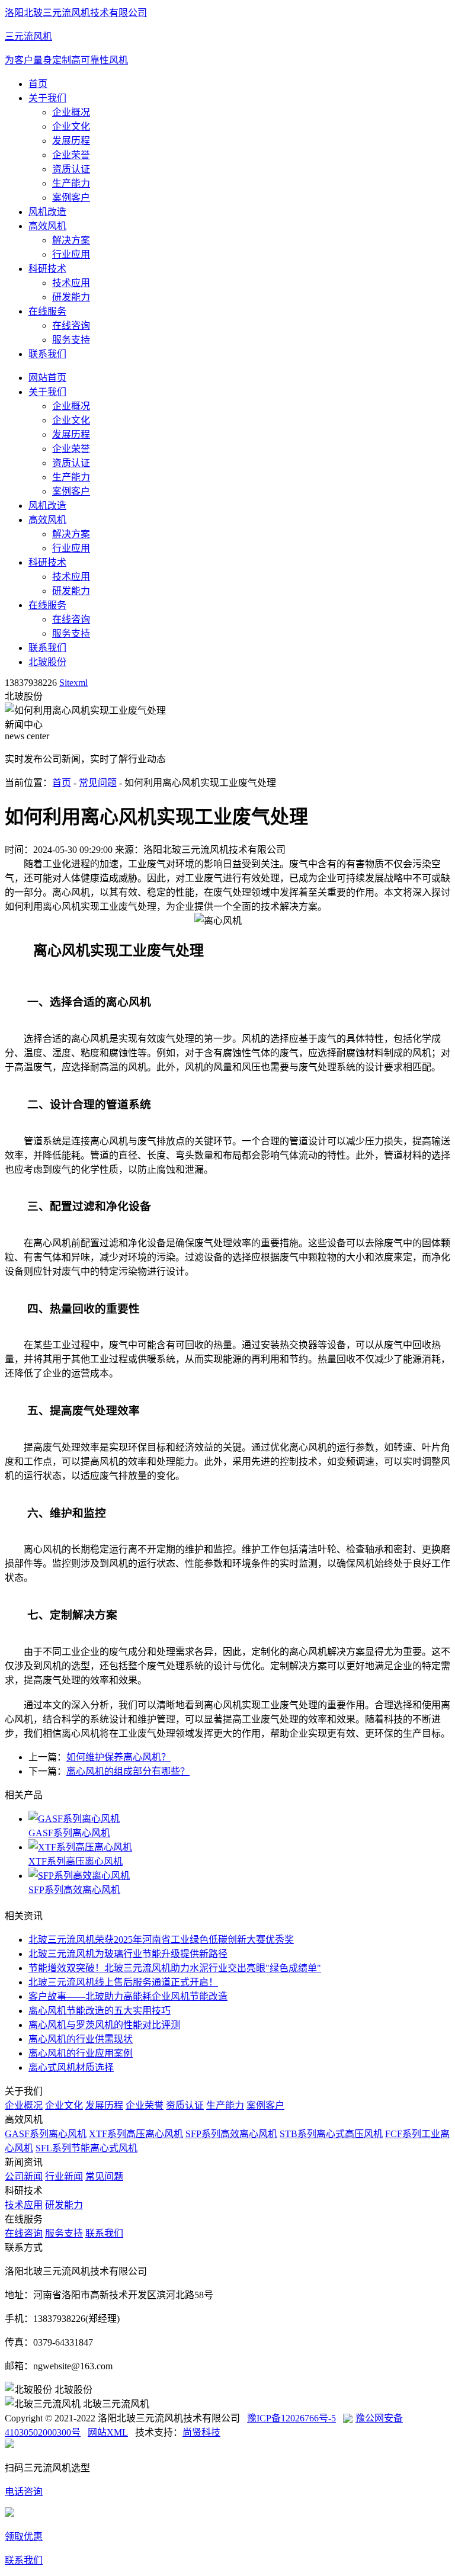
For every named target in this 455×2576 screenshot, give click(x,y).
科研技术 (47, 269)
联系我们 (47, 354)
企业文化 (71, 126)
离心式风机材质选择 (71, 2067)
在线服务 (47, 311)
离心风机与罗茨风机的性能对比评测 (104, 2025)
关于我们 (47, 98)
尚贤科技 (201, 2432)
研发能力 (71, 297)
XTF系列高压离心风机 (76, 1861)
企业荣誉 (71, 155)
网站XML (108, 2432)
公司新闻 (24, 2176)
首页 (38, 84)
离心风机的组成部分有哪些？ (128, 1771)
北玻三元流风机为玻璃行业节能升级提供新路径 (128, 1954)
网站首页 (47, 378)
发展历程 (71, 141)
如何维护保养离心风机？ (118, 1757)
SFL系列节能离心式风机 (86, 2148)
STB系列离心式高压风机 (331, 2134)
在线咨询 (71, 325)
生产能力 (71, 183)
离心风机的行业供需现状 (81, 2039)
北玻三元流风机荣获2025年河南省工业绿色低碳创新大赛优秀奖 (161, 1940)
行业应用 (71, 254)
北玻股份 (47, 662)
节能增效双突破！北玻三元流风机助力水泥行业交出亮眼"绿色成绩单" (175, 1968)
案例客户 (71, 198)
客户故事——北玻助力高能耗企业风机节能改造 (128, 1996)
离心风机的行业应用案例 (81, 2053)
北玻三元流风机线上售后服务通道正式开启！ (123, 1982)
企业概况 (71, 112)
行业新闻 (64, 2176)
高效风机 (47, 226)
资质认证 (71, 169)
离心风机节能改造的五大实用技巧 (100, 2011)
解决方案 (71, 240)
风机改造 (47, 212)
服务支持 (71, 340)
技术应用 (71, 283)
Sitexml (73, 683)
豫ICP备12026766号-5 (291, 2418)
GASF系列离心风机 (69, 1833)
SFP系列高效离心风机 (74, 1890)
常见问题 (98, 783)
